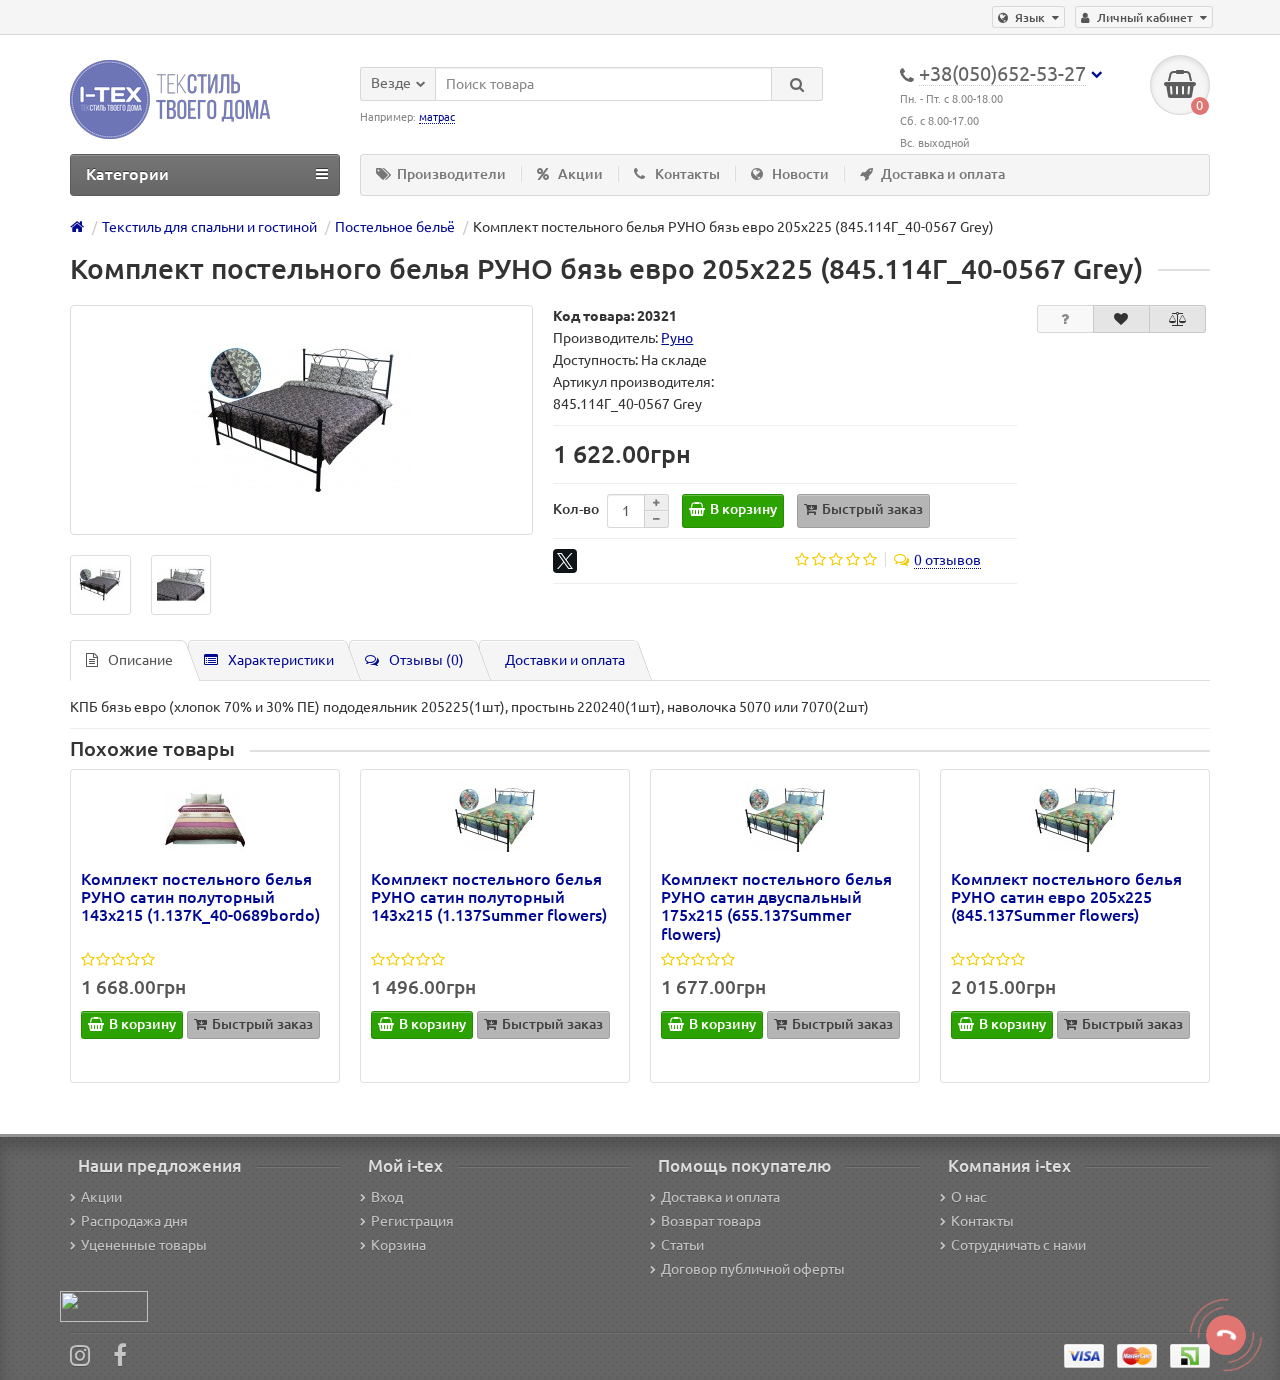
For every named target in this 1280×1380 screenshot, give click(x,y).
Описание (140, 660)
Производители (451, 174)
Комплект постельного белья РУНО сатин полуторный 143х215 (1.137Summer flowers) (489, 897)
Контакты (687, 174)
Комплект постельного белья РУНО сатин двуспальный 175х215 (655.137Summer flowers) (776, 906)
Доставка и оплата (943, 174)
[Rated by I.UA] (104, 1305)
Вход (387, 1197)
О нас (969, 1197)
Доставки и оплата (565, 660)
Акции (580, 174)
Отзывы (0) (426, 660)
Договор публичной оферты (753, 1269)
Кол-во (576, 509)
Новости (800, 174)
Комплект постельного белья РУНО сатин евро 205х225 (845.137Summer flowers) (1066, 897)
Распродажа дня (134, 1221)
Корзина (398, 1245)
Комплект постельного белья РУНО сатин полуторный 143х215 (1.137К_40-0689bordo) (200, 897)
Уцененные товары (144, 1245)
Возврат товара (711, 1221)
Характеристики (281, 660)
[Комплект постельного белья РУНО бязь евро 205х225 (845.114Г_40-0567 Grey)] (301, 420)
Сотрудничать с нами (1018, 1245)
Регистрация (412, 1221)
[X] (565, 561)
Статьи (682, 1245)
